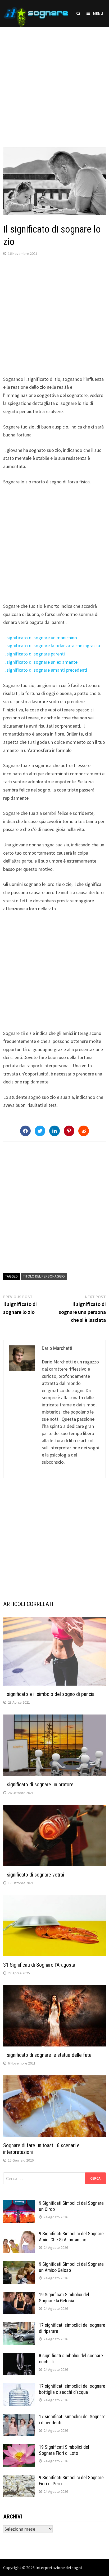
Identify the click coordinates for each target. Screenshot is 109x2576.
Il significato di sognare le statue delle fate (47, 2055)
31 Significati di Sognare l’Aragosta (39, 1965)
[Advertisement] (54, 81)
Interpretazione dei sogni (59, 2568)
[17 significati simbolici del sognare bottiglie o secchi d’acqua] (19, 2387)
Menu (98, 13)
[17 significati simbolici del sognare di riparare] (19, 2326)
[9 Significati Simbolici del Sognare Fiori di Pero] (19, 2478)
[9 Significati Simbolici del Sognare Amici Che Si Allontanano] (19, 2234)
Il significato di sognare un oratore (38, 1785)
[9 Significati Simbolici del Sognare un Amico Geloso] (19, 2265)
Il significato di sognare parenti (34, 654)
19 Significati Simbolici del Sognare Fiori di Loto (64, 2450)
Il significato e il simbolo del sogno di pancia (49, 1694)
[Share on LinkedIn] (54, 1131)
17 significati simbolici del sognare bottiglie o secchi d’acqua (72, 2389)
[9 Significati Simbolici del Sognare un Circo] (19, 2204)
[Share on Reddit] (84, 1131)
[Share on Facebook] (25, 1131)
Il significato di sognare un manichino (40, 638)
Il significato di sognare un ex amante (40, 662)
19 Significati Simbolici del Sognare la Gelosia (64, 2298)
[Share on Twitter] (40, 1131)
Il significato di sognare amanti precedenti (45, 670)
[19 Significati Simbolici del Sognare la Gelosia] (19, 2295)
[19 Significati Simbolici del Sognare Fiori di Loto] (19, 2448)
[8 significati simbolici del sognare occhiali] (19, 2356)
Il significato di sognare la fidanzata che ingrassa (52, 646)
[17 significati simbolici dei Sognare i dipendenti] (19, 2417)
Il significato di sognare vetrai (34, 1875)
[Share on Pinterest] (69, 1131)
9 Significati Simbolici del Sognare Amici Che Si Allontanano (71, 2237)
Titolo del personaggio (44, 1276)
